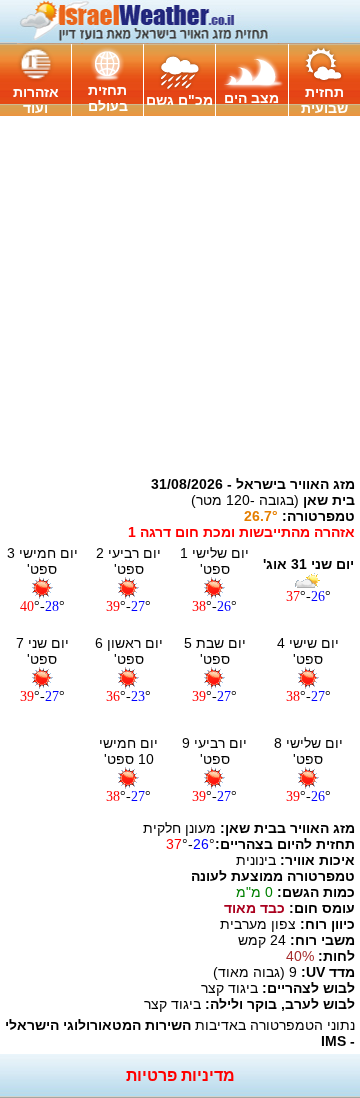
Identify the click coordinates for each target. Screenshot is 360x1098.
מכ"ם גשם (179, 100)
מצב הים (251, 98)
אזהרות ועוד (36, 100)
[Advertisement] (180, 296)
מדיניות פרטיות (180, 1075)
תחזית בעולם (108, 98)
